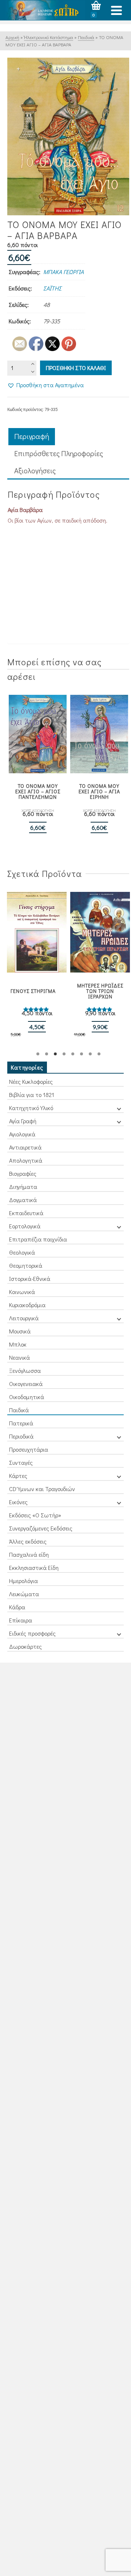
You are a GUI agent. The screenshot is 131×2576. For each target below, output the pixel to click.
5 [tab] (73, 1054)
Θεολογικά (22, 1252)
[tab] (32, 437)
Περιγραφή (32, 436)
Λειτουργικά (24, 1318)
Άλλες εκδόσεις (28, 1541)
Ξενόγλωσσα (25, 1370)
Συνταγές (21, 1462)
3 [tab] (55, 1054)
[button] (45, 385)
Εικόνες (18, 1502)
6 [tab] (82, 1054)
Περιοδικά (21, 1436)
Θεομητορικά (26, 1265)
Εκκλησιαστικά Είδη (34, 1568)
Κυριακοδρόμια (27, 1305)
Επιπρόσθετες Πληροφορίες (59, 453)
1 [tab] (38, 1054)
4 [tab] (64, 1054)
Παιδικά (19, 1410)
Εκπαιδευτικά (26, 1213)
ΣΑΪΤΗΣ (52, 288)
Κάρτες (18, 1476)
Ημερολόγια (23, 1581)
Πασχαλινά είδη (29, 1554)
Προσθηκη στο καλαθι (76, 368)
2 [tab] (47, 1054)
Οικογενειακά (26, 1384)
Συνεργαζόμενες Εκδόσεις (41, 1528)
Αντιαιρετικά (25, 1147)
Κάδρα (17, 1607)
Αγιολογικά (22, 1134)
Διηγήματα (23, 1187)
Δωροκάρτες (25, 1646)
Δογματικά (23, 1200)
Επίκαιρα (21, 1620)
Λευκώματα (24, 1594)
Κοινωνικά (22, 1292)
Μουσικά (20, 1331)
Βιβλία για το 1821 (32, 1095)
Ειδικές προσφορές (32, 1633)
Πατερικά (21, 1423)
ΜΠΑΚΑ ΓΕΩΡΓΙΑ (63, 272)
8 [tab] (99, 1054)
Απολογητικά (26, 1160)
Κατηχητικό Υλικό (31, 1108)
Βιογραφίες (23, 1173)
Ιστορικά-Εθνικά (30, 1279)
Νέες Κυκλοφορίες (31, 1081)
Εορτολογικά (25, 1226)
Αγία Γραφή (23, 1121)
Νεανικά (19, 1357)
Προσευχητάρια (29, 1449)
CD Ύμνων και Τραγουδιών (42, 1489)
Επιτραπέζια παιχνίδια (38, 1239)
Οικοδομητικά (27, 1397)
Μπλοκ (18, 1344)
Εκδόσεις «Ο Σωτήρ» (35, 1515)
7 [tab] (90, 1054)
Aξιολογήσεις (35, 470)
